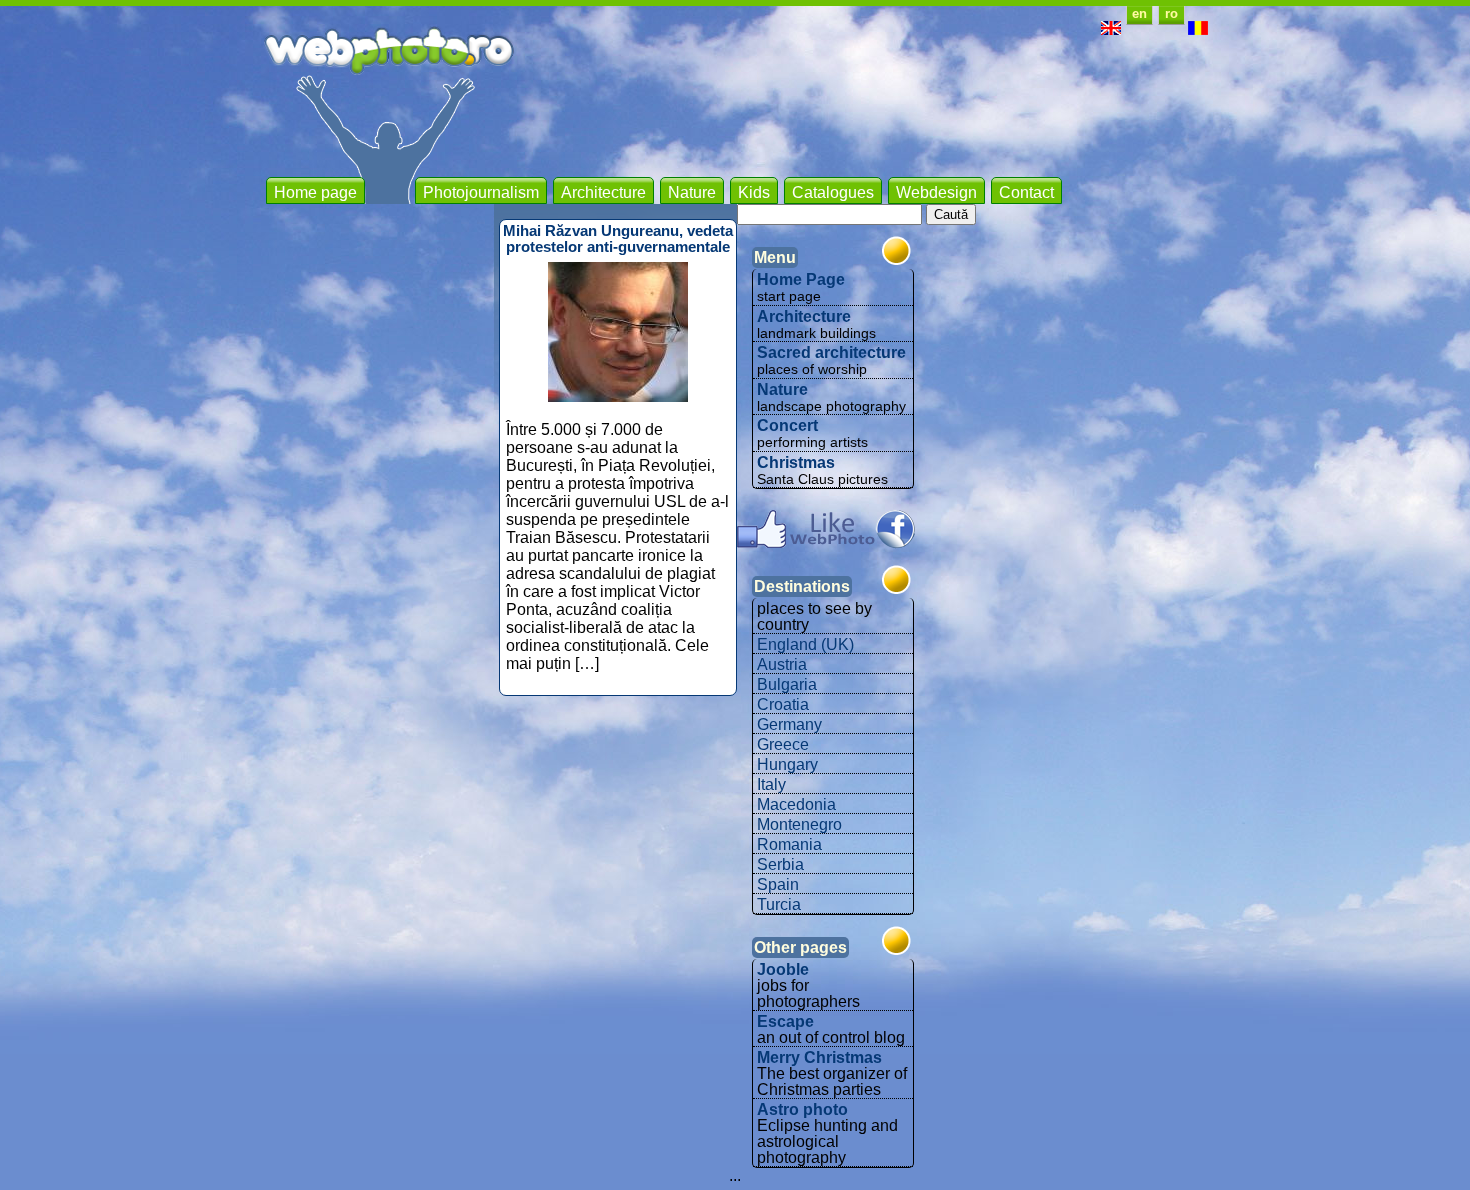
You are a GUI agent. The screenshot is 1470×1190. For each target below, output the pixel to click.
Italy (771, 784)
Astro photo (802, 1109)
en (1139, 13)
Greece (783, 744)
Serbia (780, 864)
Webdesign (936, 193)
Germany (789, 724)
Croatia (783, 704)
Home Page (801, 279)
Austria (782, 664)
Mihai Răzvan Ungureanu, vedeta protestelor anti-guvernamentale (618, 239)
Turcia (779, 904)
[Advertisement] (844, 120)
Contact (1026, 193)
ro (1171, 13)
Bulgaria (787, 684)
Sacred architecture (831, 352)
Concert (787, 425)
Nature (692, 193)
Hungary (787, 764)
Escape (785, 1021)
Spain (778, 884)
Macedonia (796, 804)
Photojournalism (481, 193)
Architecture (603, 193)
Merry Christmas (819, 1057)
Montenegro (799, 824)
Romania (789, 844)
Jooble (783, 969)
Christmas (796, 462)
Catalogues (833, 193)
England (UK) (805, 644)
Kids (754, 193)
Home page (315, 193)
